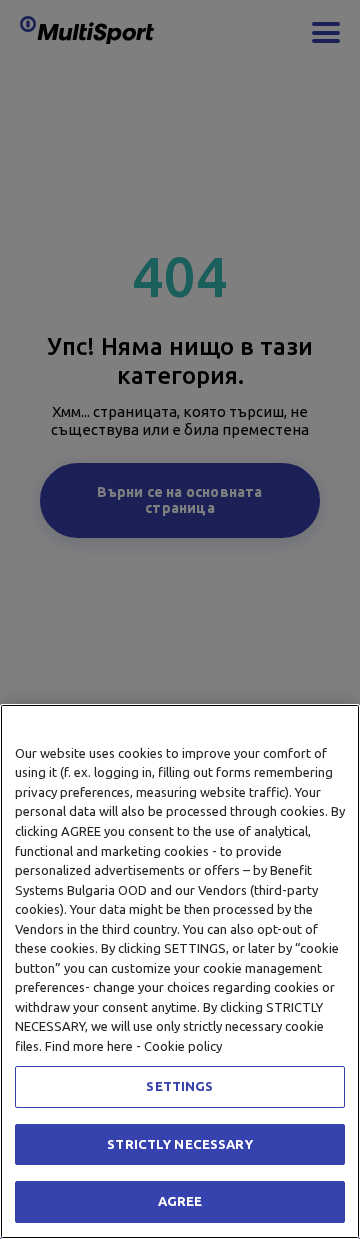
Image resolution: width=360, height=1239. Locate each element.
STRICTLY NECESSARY (179, 1144)
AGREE (180, 1201)
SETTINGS (179, 1086)
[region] (180, 971)
